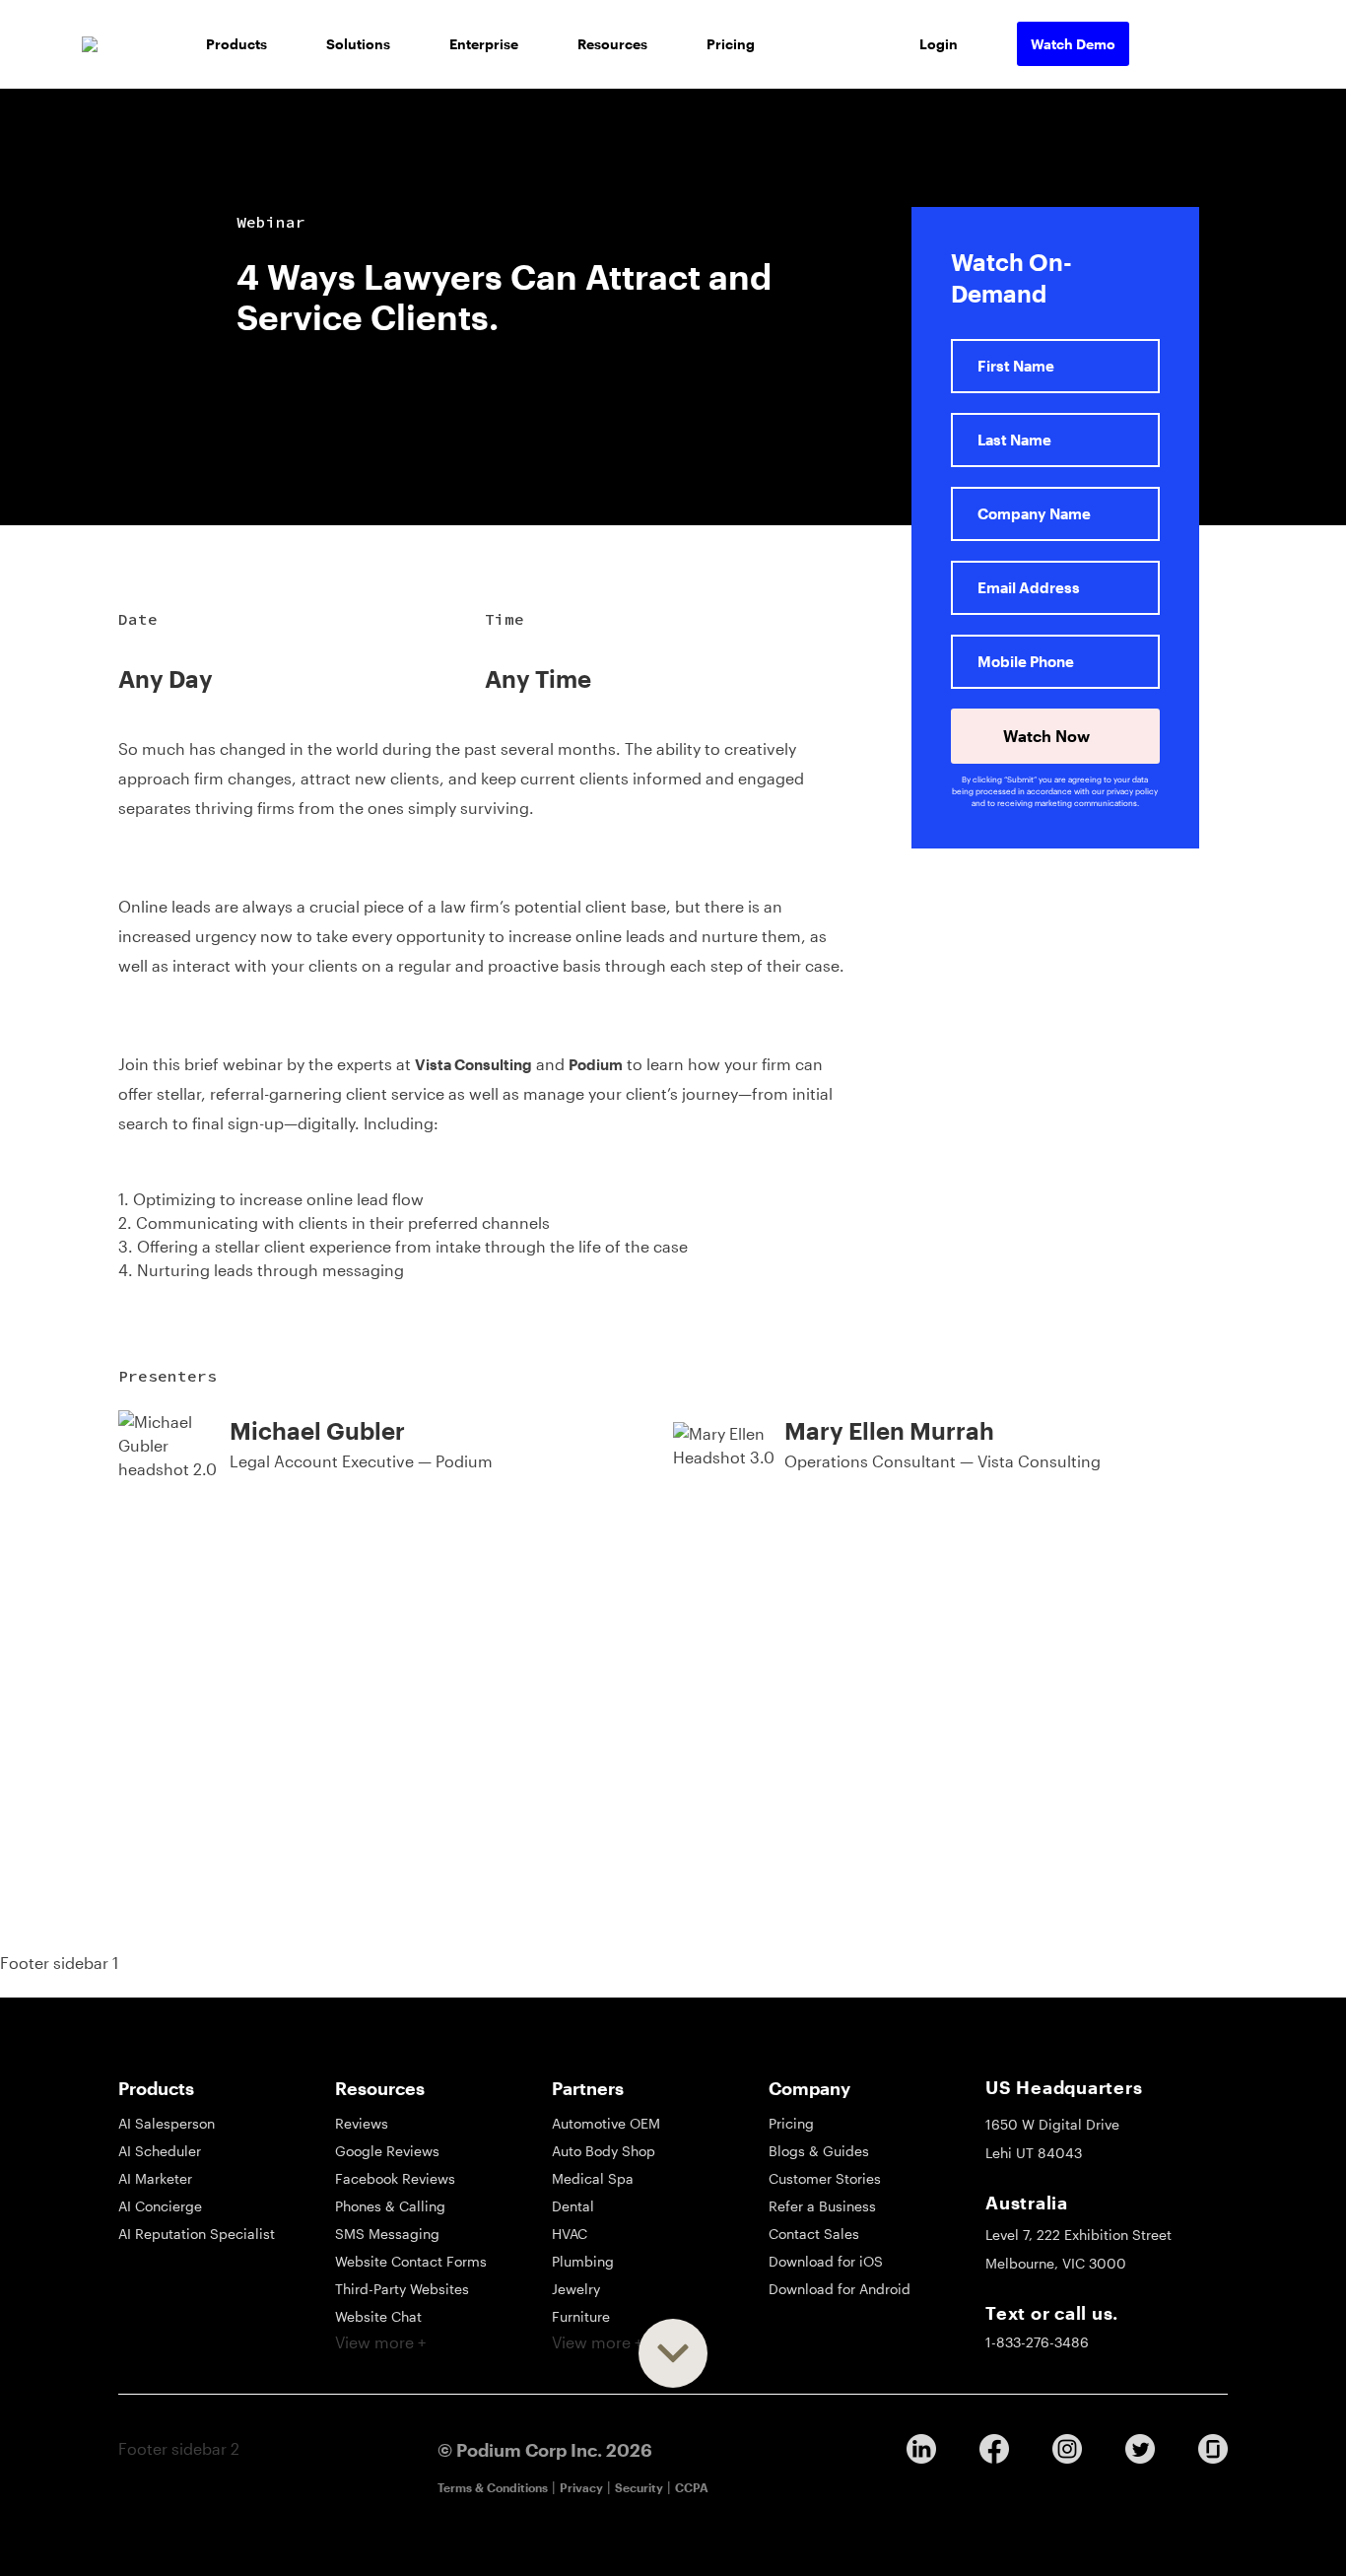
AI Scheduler (160, 2151)
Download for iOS (826, 2261)
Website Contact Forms (411, 2261)
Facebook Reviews (395, 2178)
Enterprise (484, 44)
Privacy (581, 2487)
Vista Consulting (473, 1064)
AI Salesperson (167, 2123)
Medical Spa (593, 2178)
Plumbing (583, 2261)
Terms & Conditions (493, 2487)
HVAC (570, 2234)
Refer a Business (822, 2206)
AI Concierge (160, 2206)
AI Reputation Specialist (197, 2234)
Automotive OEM (606, 2123)
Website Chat (378, 2316)
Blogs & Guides (819, 2151)
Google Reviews (387, 2151)
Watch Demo (1073, 44)
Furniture (581, 2316)
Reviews (362, 2123)
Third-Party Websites (402, 2289)
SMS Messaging (387, 2234)
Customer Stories (825, 2178)
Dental (573, 2206)
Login (939, 44)
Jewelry (576, 2289)
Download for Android (840, 2289)
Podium (596, 1064)
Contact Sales (814, 2234)
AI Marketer (155, 2178)
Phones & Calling (390, 2206)
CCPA (692, 2487)
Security (639, 2487)
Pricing (731, 44)
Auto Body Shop (604, 2151)
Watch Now (1048, 736)
